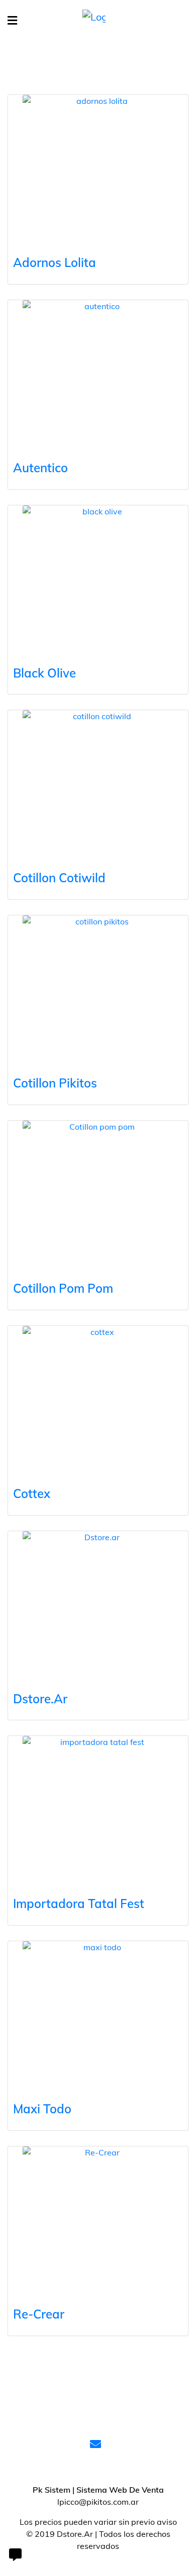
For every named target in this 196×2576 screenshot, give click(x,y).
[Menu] (12, 21)
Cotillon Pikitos (55, 1083)
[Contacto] (15, 2556)
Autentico (40, 468)
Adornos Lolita (55, 262)
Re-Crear (39, 2314)
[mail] (98, 2445)
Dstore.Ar (40, 1699)
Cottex (32, 1494)
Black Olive (44, 673)
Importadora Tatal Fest (79, 1904)
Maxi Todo (42, 2109)
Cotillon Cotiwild (59, 878)
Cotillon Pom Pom (63, 1288)
